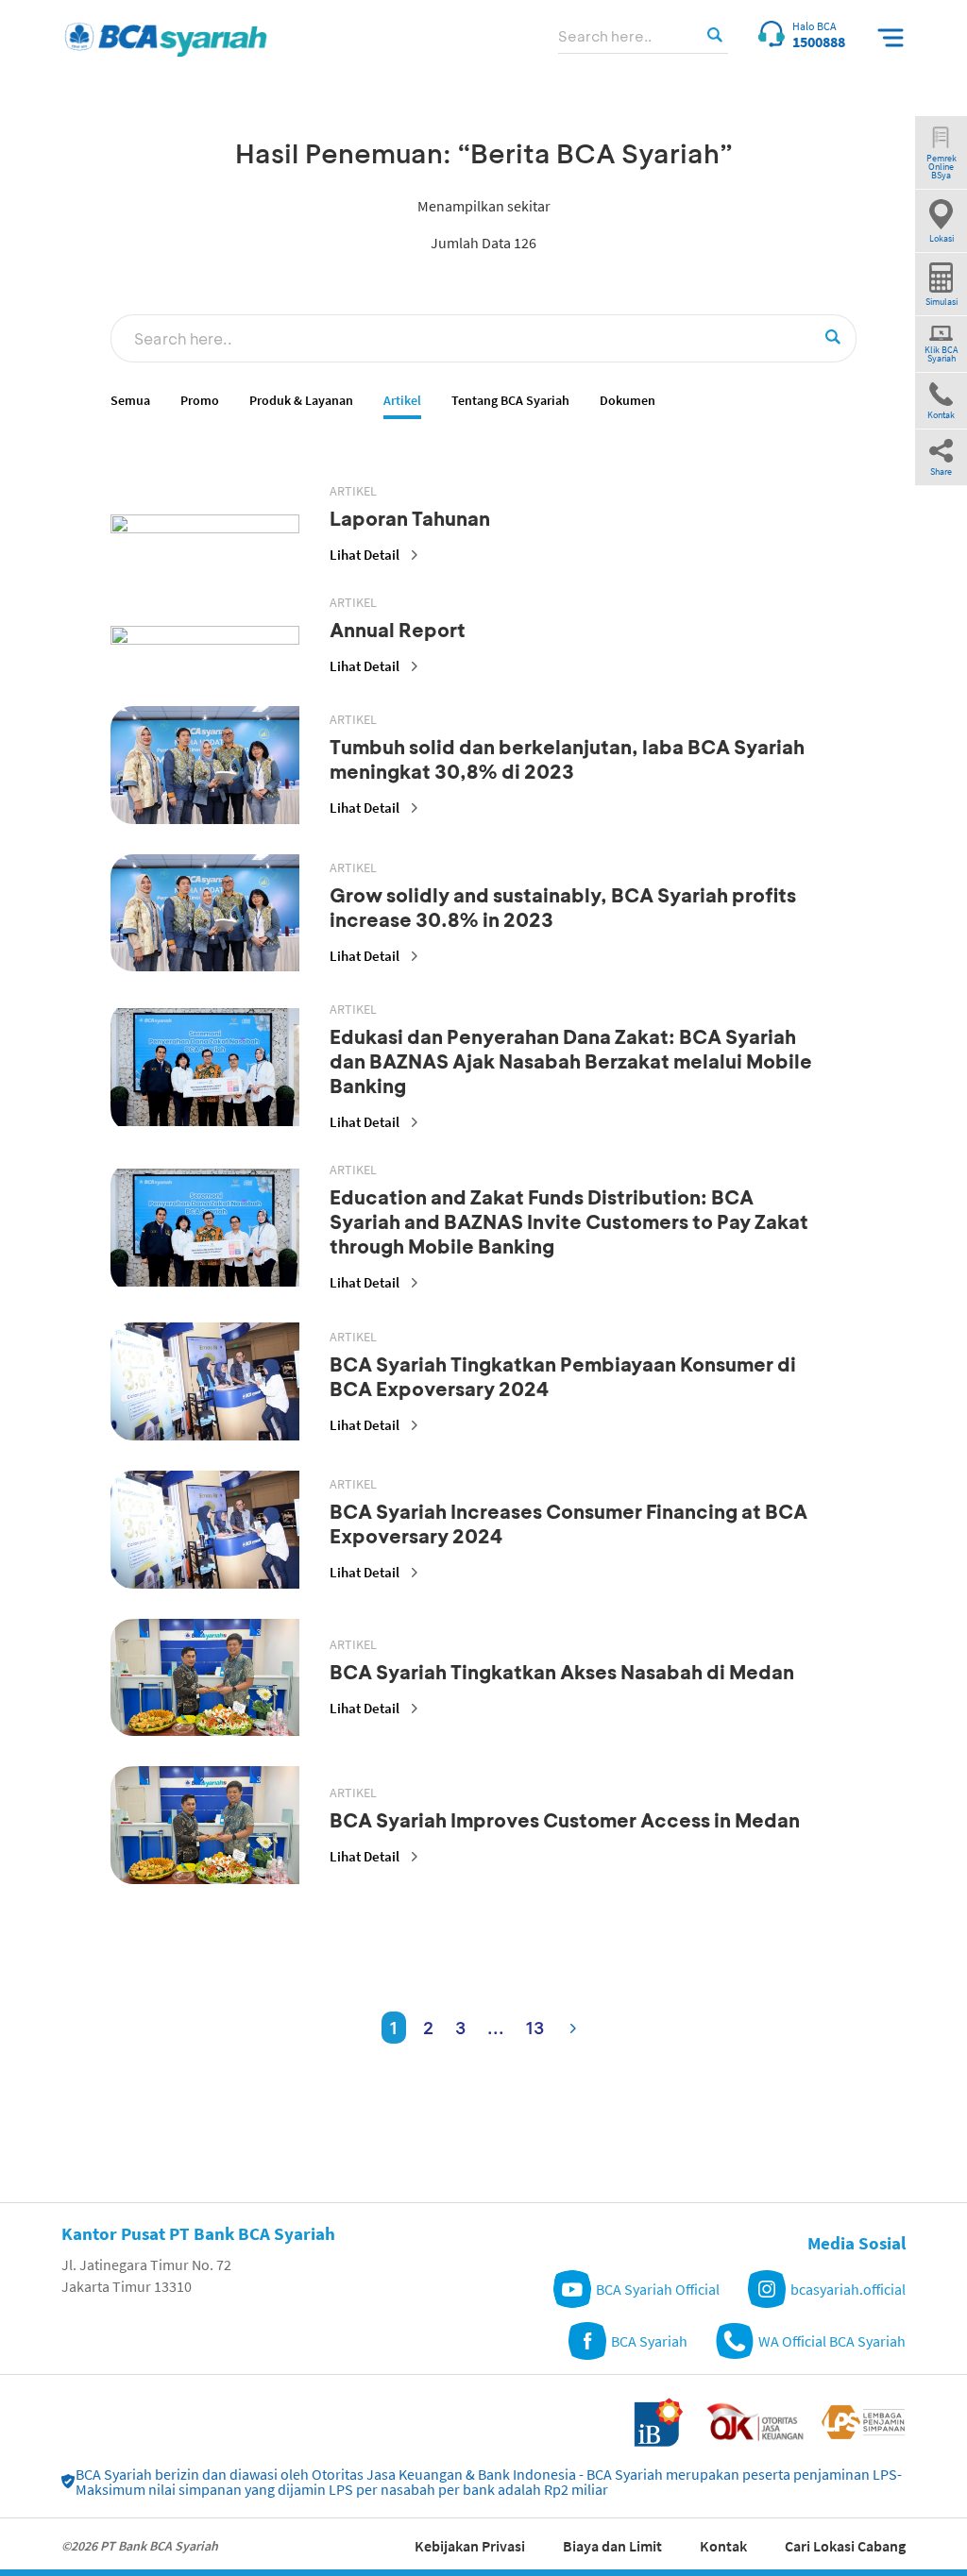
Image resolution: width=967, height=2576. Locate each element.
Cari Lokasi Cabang (845, 2546)
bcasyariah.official (848, 2289)
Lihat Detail (365, 555)
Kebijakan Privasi (470, 2546)
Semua (130, 401)
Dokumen (628, 401)
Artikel (402, 401)
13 (535, 2028)
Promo (200, 401)
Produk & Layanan (301, 401)
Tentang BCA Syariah (510, 401)
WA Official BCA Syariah (832, 2341)
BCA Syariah (649, 2341)
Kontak (723, 2546)
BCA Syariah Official (658, 2289)
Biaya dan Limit (612, 2546)
